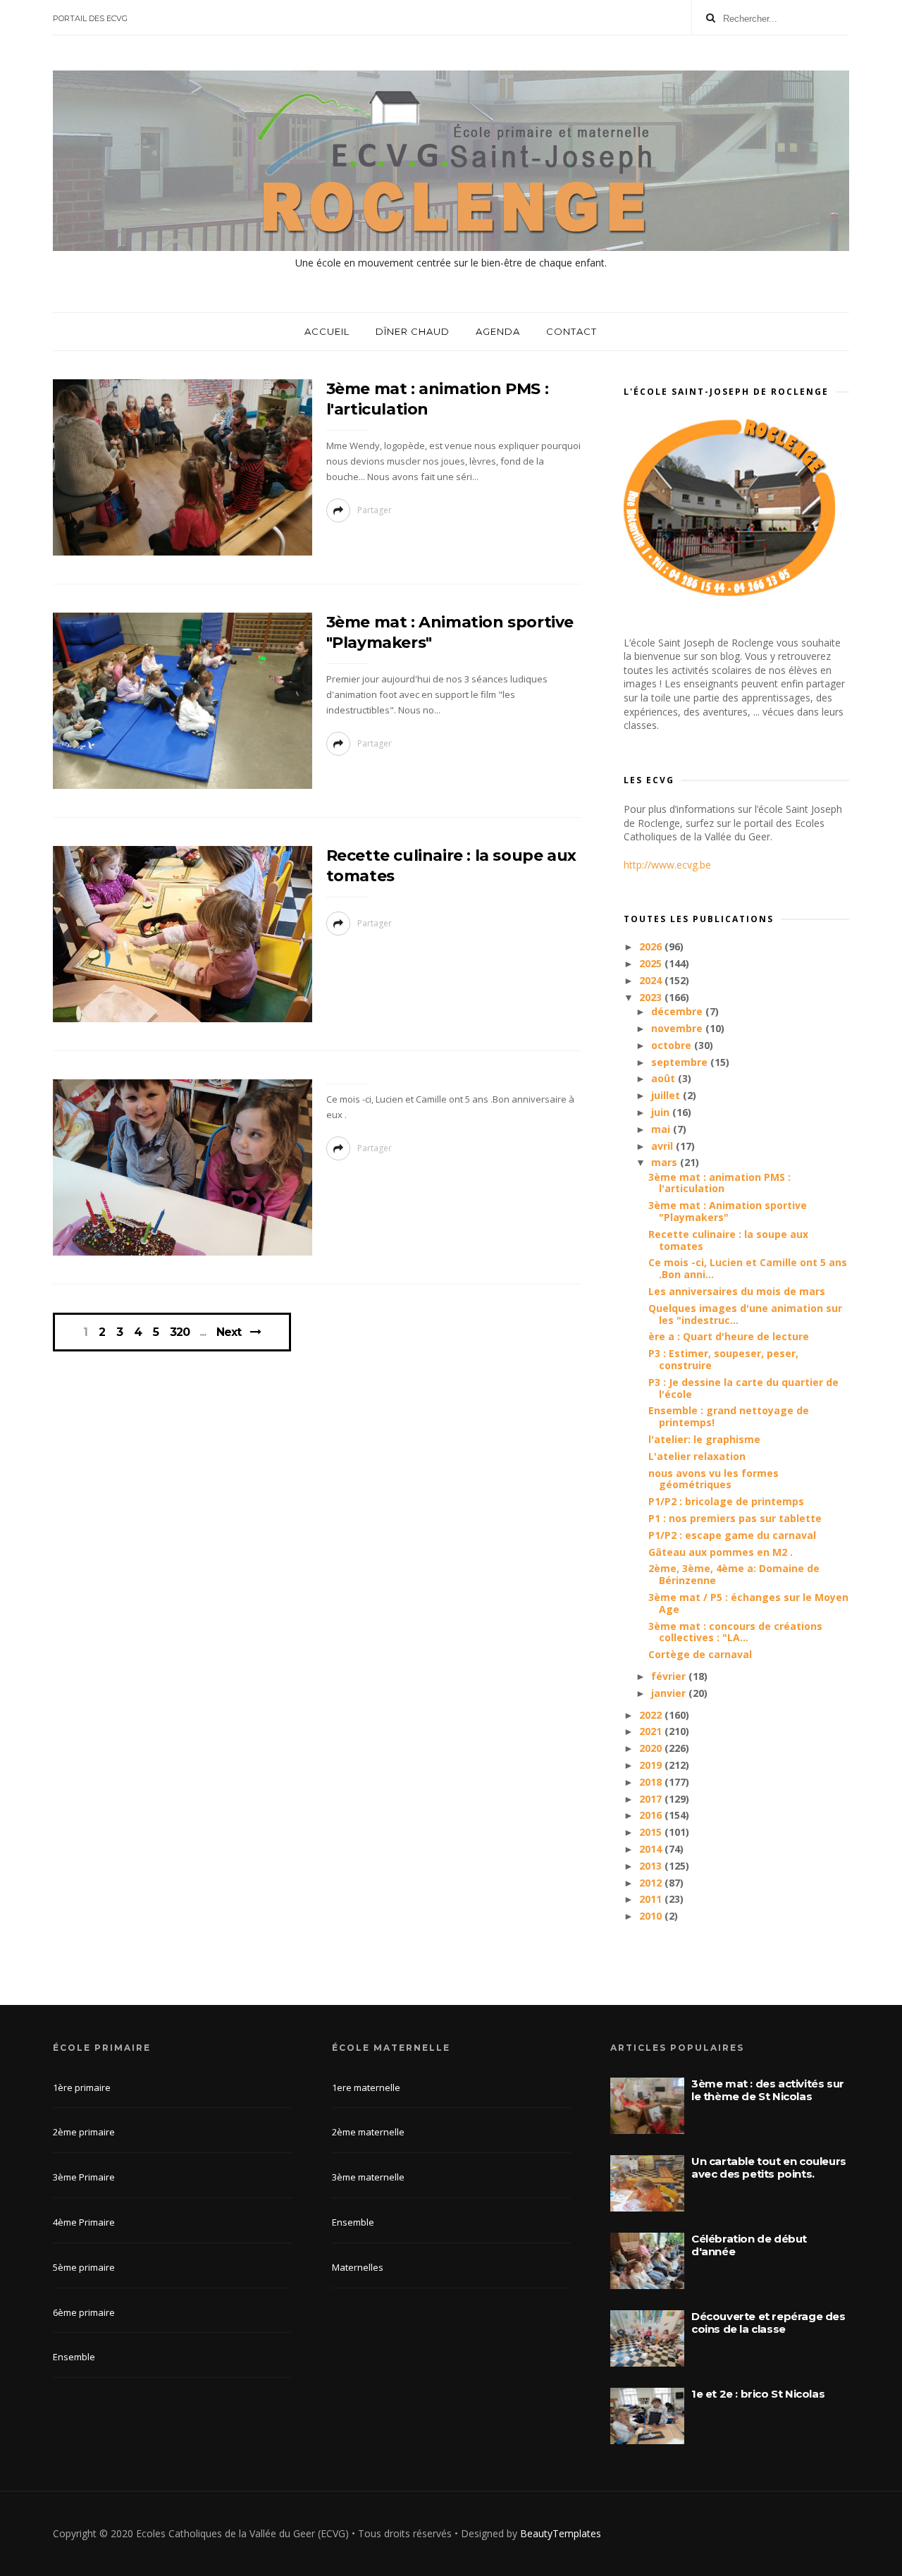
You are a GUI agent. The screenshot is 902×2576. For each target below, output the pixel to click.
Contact (572, 331)
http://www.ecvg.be (667, 865)
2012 (652, 1883)
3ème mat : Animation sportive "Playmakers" (728, 1211)
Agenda (498, 331)
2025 (652, 963)
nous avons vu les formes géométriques (713, 1479)
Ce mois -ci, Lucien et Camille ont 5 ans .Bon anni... (748, 1268)
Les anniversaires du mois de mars (737, 1291)
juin (662, 1112)
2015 (652, 1832)
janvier (670, 1693)
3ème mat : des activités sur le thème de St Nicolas (768, 2090)
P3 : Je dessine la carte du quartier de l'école (743, 1388)
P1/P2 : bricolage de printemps (726, 1501)
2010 (652, 1916)
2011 (652, 1899)
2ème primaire (84, 2132)
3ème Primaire (84, 2177)
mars (666, 1162)
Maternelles (358, 2267)
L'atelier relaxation (697, 1456)
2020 (652, 1748)
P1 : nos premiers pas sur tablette (735, 1518)
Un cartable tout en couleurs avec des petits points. (769, 2167)
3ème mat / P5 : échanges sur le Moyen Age (748, 1603)
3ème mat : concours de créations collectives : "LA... (735, 1632)
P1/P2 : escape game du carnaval (732, 1535)
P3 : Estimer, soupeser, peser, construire (723, 1359)
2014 (652, 1849)
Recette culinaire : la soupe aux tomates (728, 1240)
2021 (652, 1731)
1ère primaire (82, 2087)
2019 (652, 1765)
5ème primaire (84, 2267)
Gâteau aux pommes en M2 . (721, 1552)
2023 (652, 997)
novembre (678, 1028)
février (670, 1676)
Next (229, 1332)
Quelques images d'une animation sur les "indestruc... (745, 1314)
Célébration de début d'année (749, 2245)
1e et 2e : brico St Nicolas (758, 2394)
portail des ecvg (90, 18)
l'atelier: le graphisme (704, 1439)
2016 (652, 1815)
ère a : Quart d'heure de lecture (729, 1336)
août (665, 1078)
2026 (652, 946)
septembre (681, 1062)
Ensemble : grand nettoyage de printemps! (729, 1416)
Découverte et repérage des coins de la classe (768, 2323)
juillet (667, 1095)
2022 (652, 1715)
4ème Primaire (84, 2222)
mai (662, 1129)
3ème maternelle (368, 2177)
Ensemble (74, 2357)
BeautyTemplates (561, 2533)
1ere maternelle (366, 2087)
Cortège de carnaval (700, 1654)
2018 (652, 1782)
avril (663, 1146)
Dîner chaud (413, 331)
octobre (673, 1045)
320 (180, 1332)
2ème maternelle (368, 2132)
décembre (678, 1011)
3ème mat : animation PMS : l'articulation (719, 1183)
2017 (652, 1799)
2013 (652, 1866)
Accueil (327, 331)
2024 (652, 980)
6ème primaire (84, 2312)
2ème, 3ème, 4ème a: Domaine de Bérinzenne (734, 1574)
